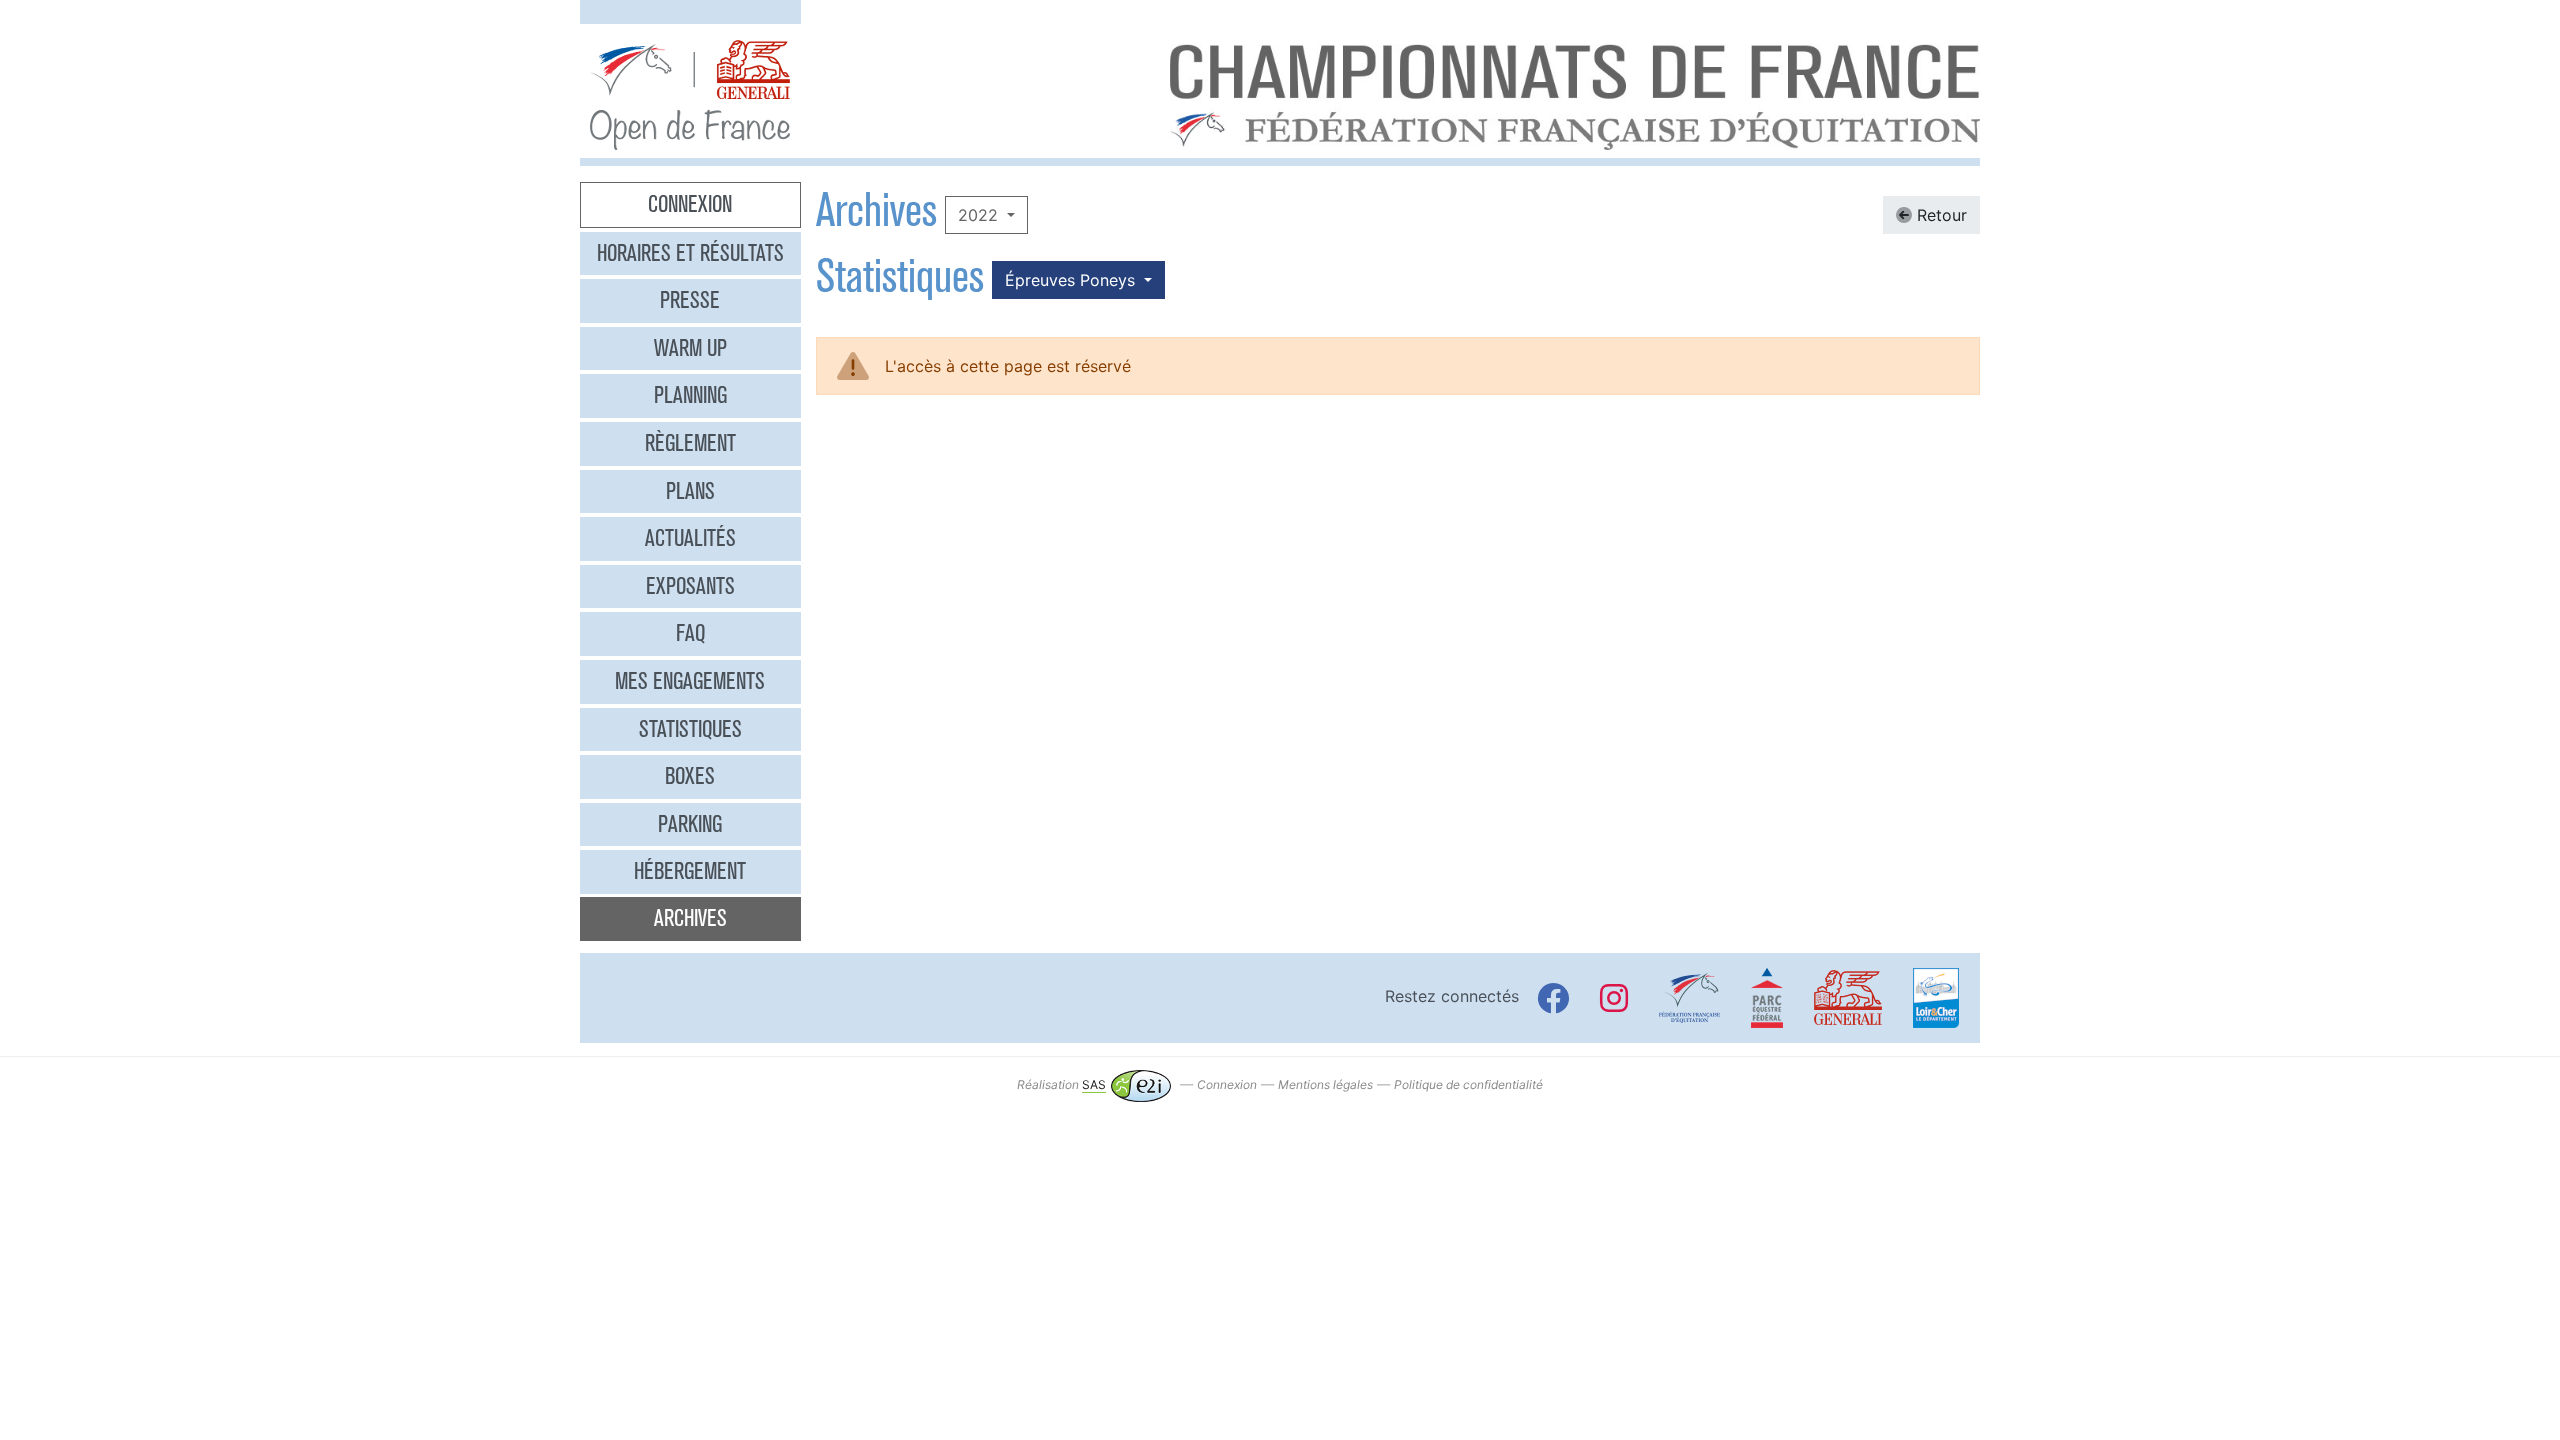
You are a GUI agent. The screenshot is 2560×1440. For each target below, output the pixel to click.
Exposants (690, 586)
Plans (690, 491)
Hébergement (690, 871)
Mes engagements (690, 681)
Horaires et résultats (690, 253)
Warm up (690, 348)
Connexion (690, 204)
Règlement (690, 443)
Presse (690, 300)
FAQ (690, 633)
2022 (980, 215)
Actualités (690, 538)
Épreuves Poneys (1072, 280)
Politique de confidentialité (1468, 1084)
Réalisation (1061, 1084)
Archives (690, 918)
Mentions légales (1325, 1084)
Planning (690, 395)
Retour (1939, 215)
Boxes (690, 776)
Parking (690, 824)
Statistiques (690, 729)
